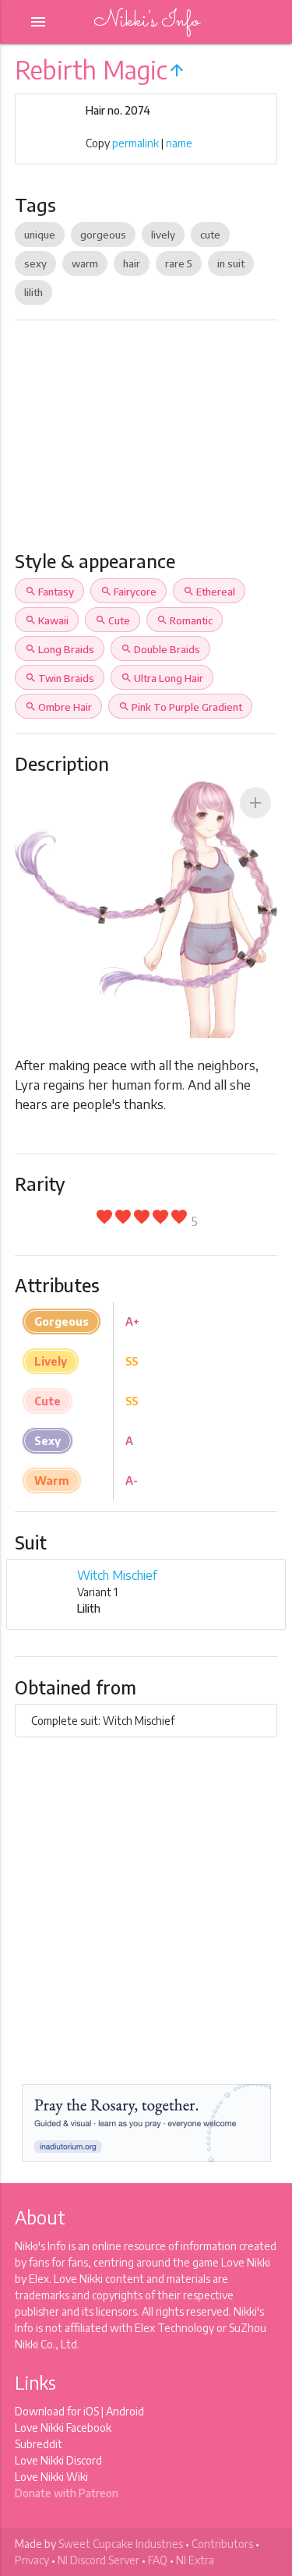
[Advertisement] (146, 442)
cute (210, 235)
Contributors (222, 2544)
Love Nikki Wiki (51, 2477)
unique (40, 235)
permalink (135, 143)
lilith (33, 292)
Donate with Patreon (67, 2493)
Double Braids (160, 649)
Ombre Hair (58, 707)
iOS (91, 2411)
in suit (231, 263)
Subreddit (39, 2444)
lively (163, 235)
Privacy (32, 2560)
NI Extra (195, 2560)
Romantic (185, 620)
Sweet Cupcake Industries (121, 2544)
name (179, 143)
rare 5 (179, 263)
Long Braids (60, 649)
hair (132, 263)
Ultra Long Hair (162, 678)
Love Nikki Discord (58, 2460)
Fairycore (128, 592)
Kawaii (47, 620)
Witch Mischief (117, 1575)
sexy (35, 263)
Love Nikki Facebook (63, 2428)
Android (125, 2411)
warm (85, 263)
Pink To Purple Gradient (180, 707)
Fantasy (49, 592)
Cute (113, 620)
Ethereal (209, 592)
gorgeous (103, 235)
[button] (255, 803)
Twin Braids (60, 678)
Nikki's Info (146, 21)
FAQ (158, 2560)
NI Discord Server (99, 2560)
